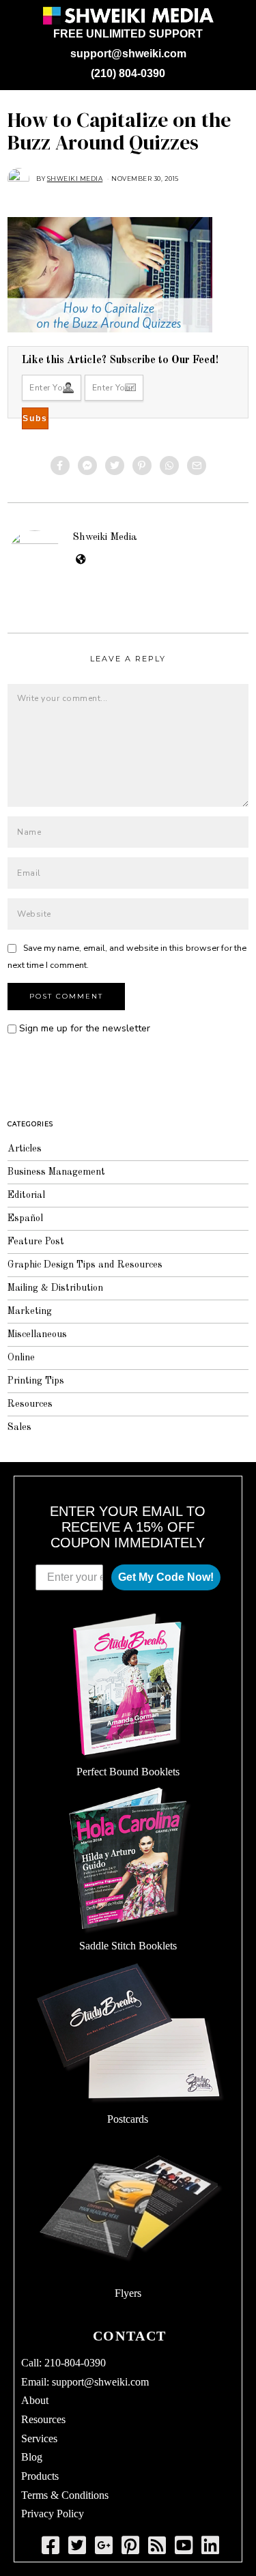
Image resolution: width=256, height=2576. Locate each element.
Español (25, 1218)
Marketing (30, 1311)
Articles (25, 1149)
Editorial (26, 1195)
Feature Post (36, 1242)
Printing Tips (36, 1381)
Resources (30, 1404)
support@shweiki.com (128, 54)
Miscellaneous (37, 1334)
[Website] (81, 560)
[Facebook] (60, 466)
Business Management (56, 1172)
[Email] (197, 466)
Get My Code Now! (166, 1577)
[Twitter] (115, 466)
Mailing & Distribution (55, 1288)
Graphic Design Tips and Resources (85, 1265)
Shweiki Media (105, 537)
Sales (19, 1427)
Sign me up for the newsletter (83, 1028)
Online (21, 1358)
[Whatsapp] (169, 466)
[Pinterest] (142, 466)
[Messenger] (87, 466)
